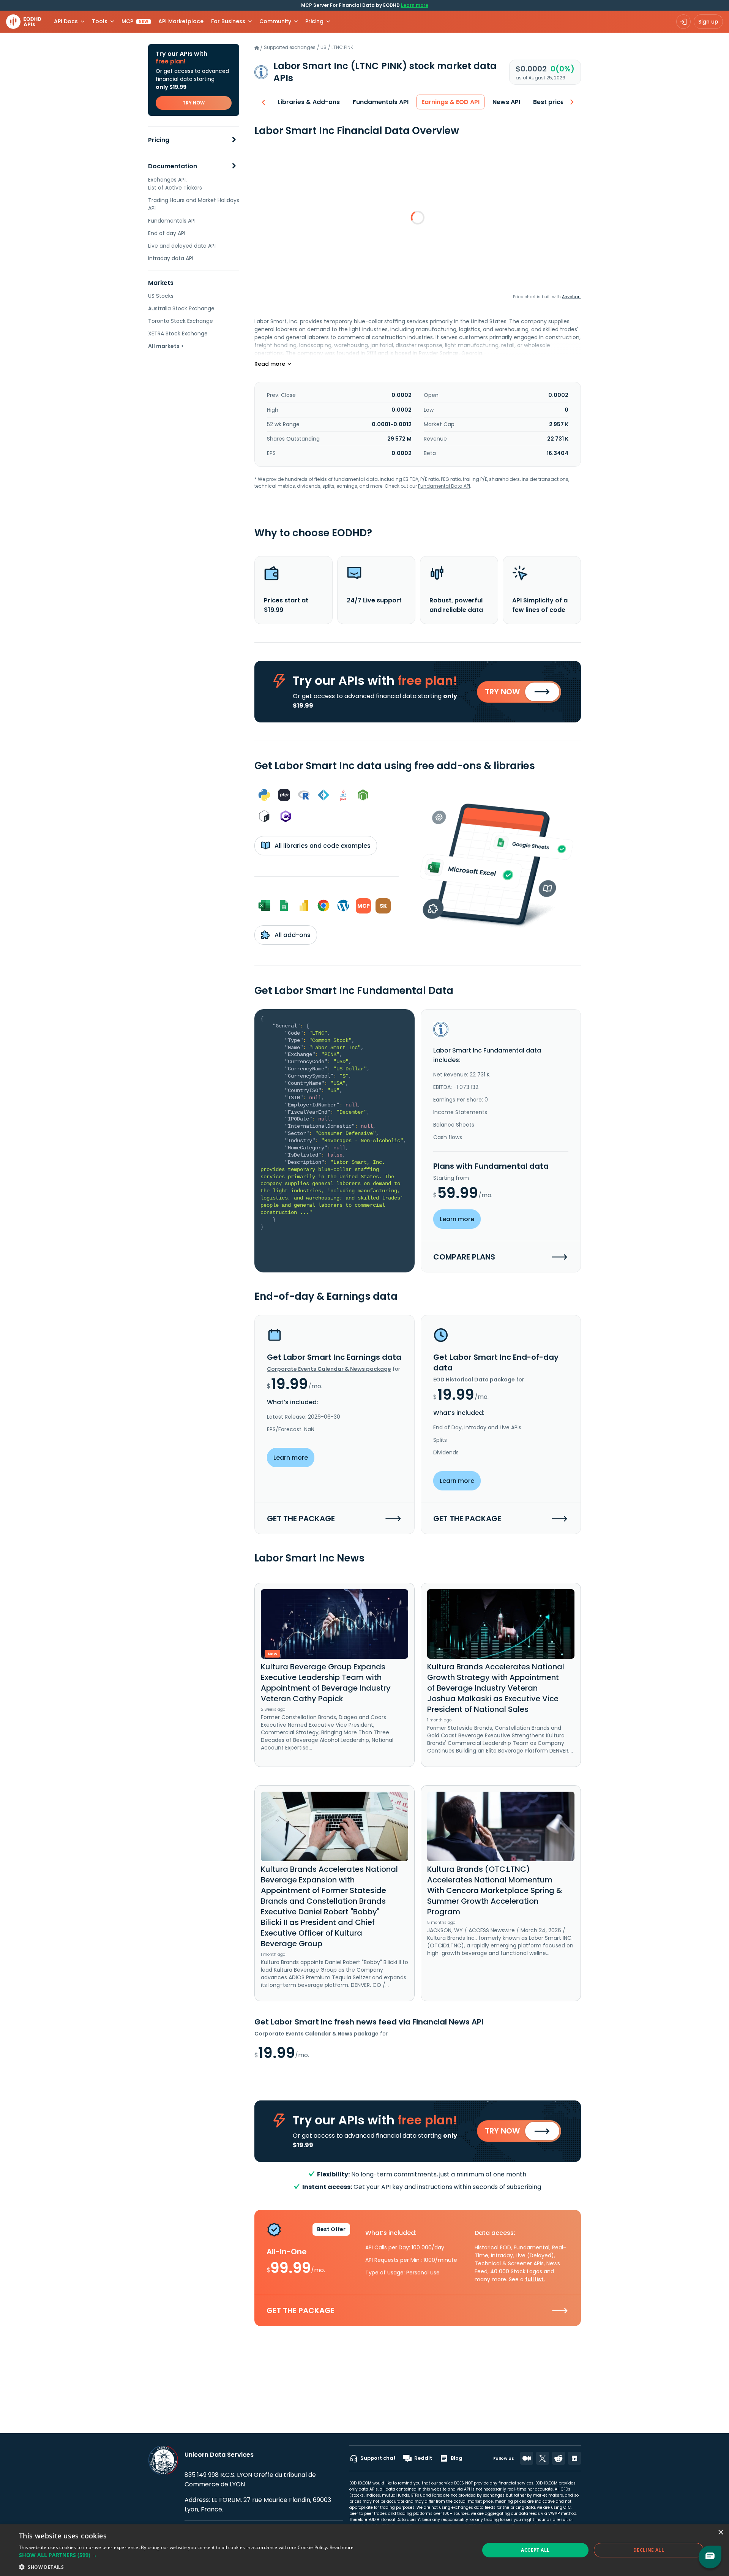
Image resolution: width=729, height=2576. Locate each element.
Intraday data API (171, 258)
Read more (342, 2547)
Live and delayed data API (182, 246)
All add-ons (292, 935)
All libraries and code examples (322, 846)
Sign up (708, 22)
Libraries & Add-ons (309, 102)
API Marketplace (181, 21)
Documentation (173, 166)
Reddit (423, 2458)
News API (506, 102)
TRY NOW (194, 103)
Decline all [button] (649, 2550)
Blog (457, 2458)
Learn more (415, 5)
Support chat (378, 2458)
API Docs (66, 21)
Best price (549, 102)
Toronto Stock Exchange (181, 321)
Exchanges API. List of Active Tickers (175, 184)
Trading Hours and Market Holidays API (194, 204)
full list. (535, 2279)
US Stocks (161, 296)
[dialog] (364, 2550)
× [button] (720, 2533)
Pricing (159, 140)
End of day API (167, 233)
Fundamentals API (172, 221)
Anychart (571, 297)
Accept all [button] (535, 2550)
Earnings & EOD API (450, 102)
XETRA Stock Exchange (178, 333)
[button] (186, 2555)
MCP (135, 21)
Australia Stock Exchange (181, 308)
